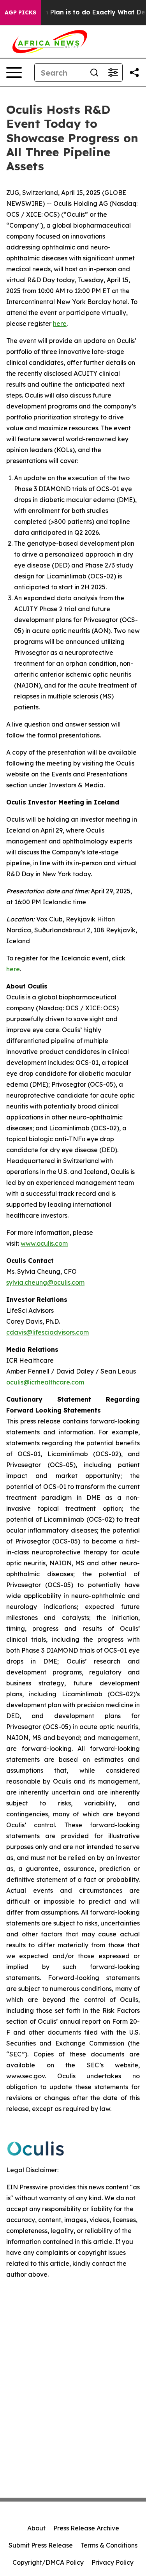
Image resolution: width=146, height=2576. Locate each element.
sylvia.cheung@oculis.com (45, 1282)
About (36, 2528)
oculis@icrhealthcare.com (45, 1382)
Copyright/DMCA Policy (48, 2562)
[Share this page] (134, 72)
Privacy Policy (113, 2562)
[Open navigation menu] (14, 72)
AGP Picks (20, 12)
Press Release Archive (86, 2528)
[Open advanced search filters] (113, 72)
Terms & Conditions (109, 2545)
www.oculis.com (44, 1243)
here (13, 969)
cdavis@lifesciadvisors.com (47, 1332)
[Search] (94, 72)
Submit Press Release (41, 2545)
